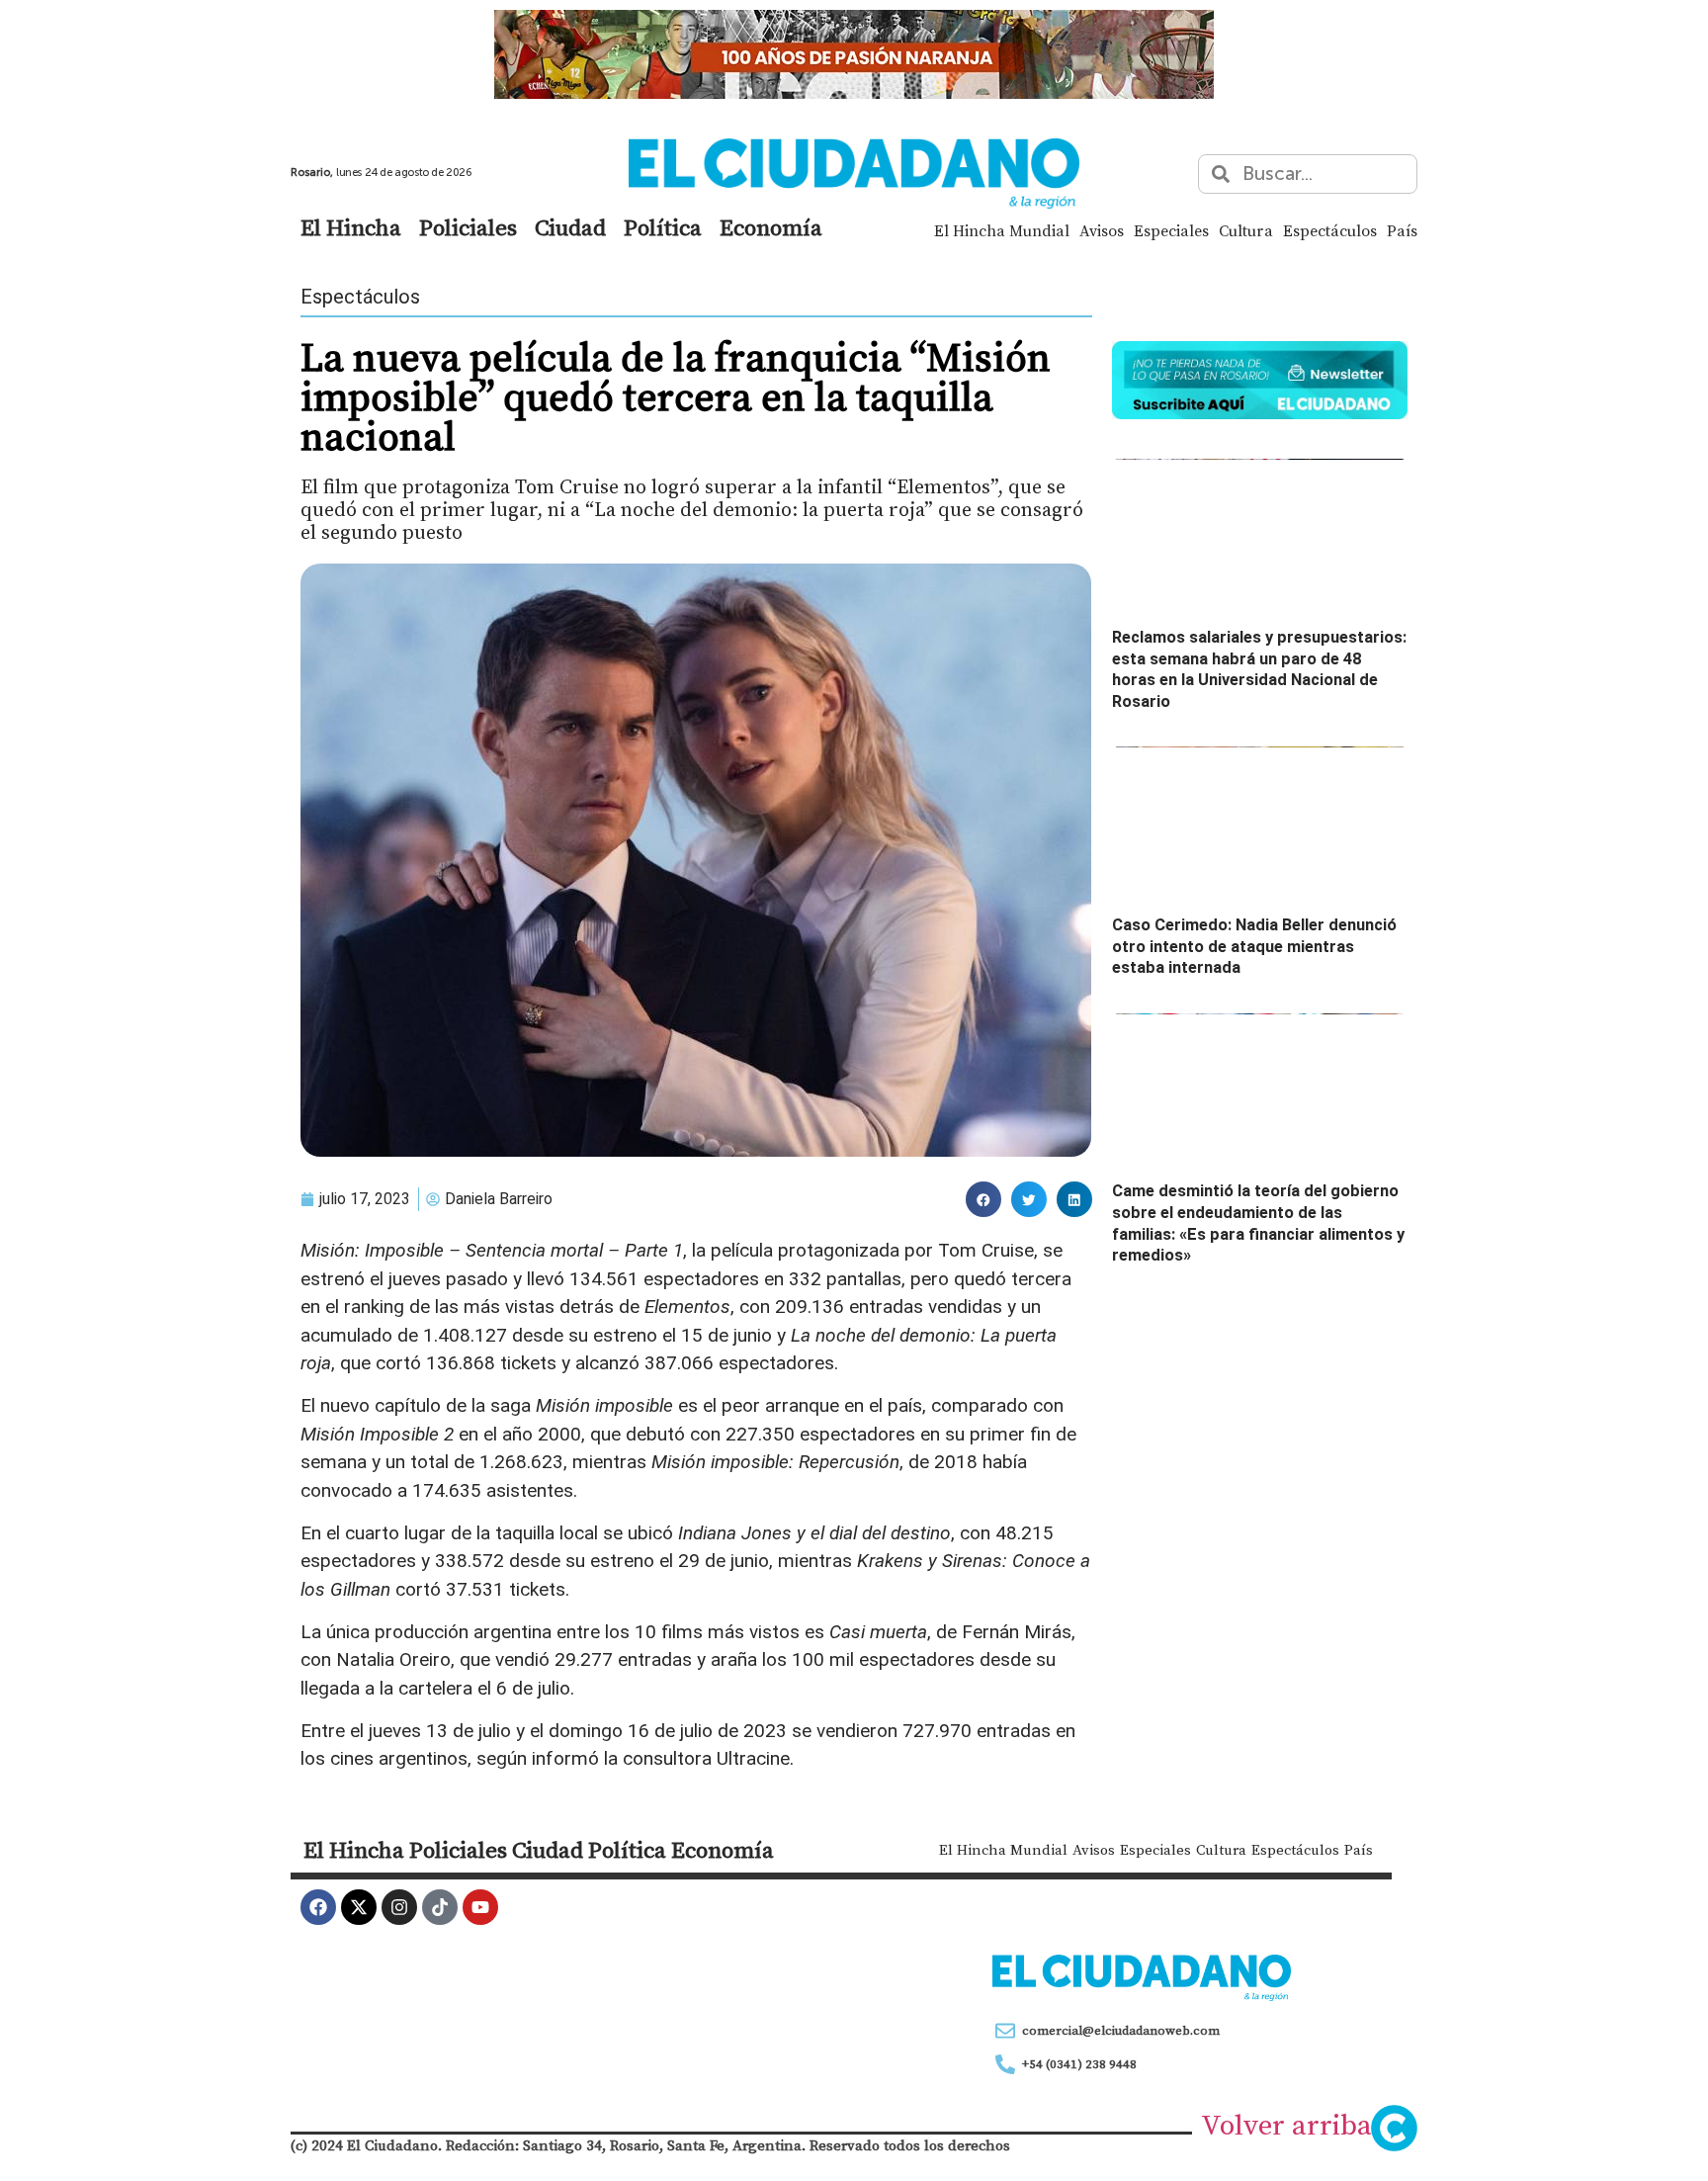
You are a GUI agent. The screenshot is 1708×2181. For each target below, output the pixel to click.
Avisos (1102, 230)
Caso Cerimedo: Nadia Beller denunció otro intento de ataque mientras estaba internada (1254, 946)
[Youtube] (480, 1907)
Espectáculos (1330, 230)
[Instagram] (399, 1907)
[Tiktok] (440, 1907)
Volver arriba (1286, 2125)
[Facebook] (318, 1907)
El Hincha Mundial (1002, 230)
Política (663, 227)
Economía (771, 227)
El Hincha (351, 227)
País (1402, 230)
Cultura (1246, 230)
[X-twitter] (359, 1907)
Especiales (1171, 230)
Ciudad (570, 227)
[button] (983, 1199)
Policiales (468, 227)
